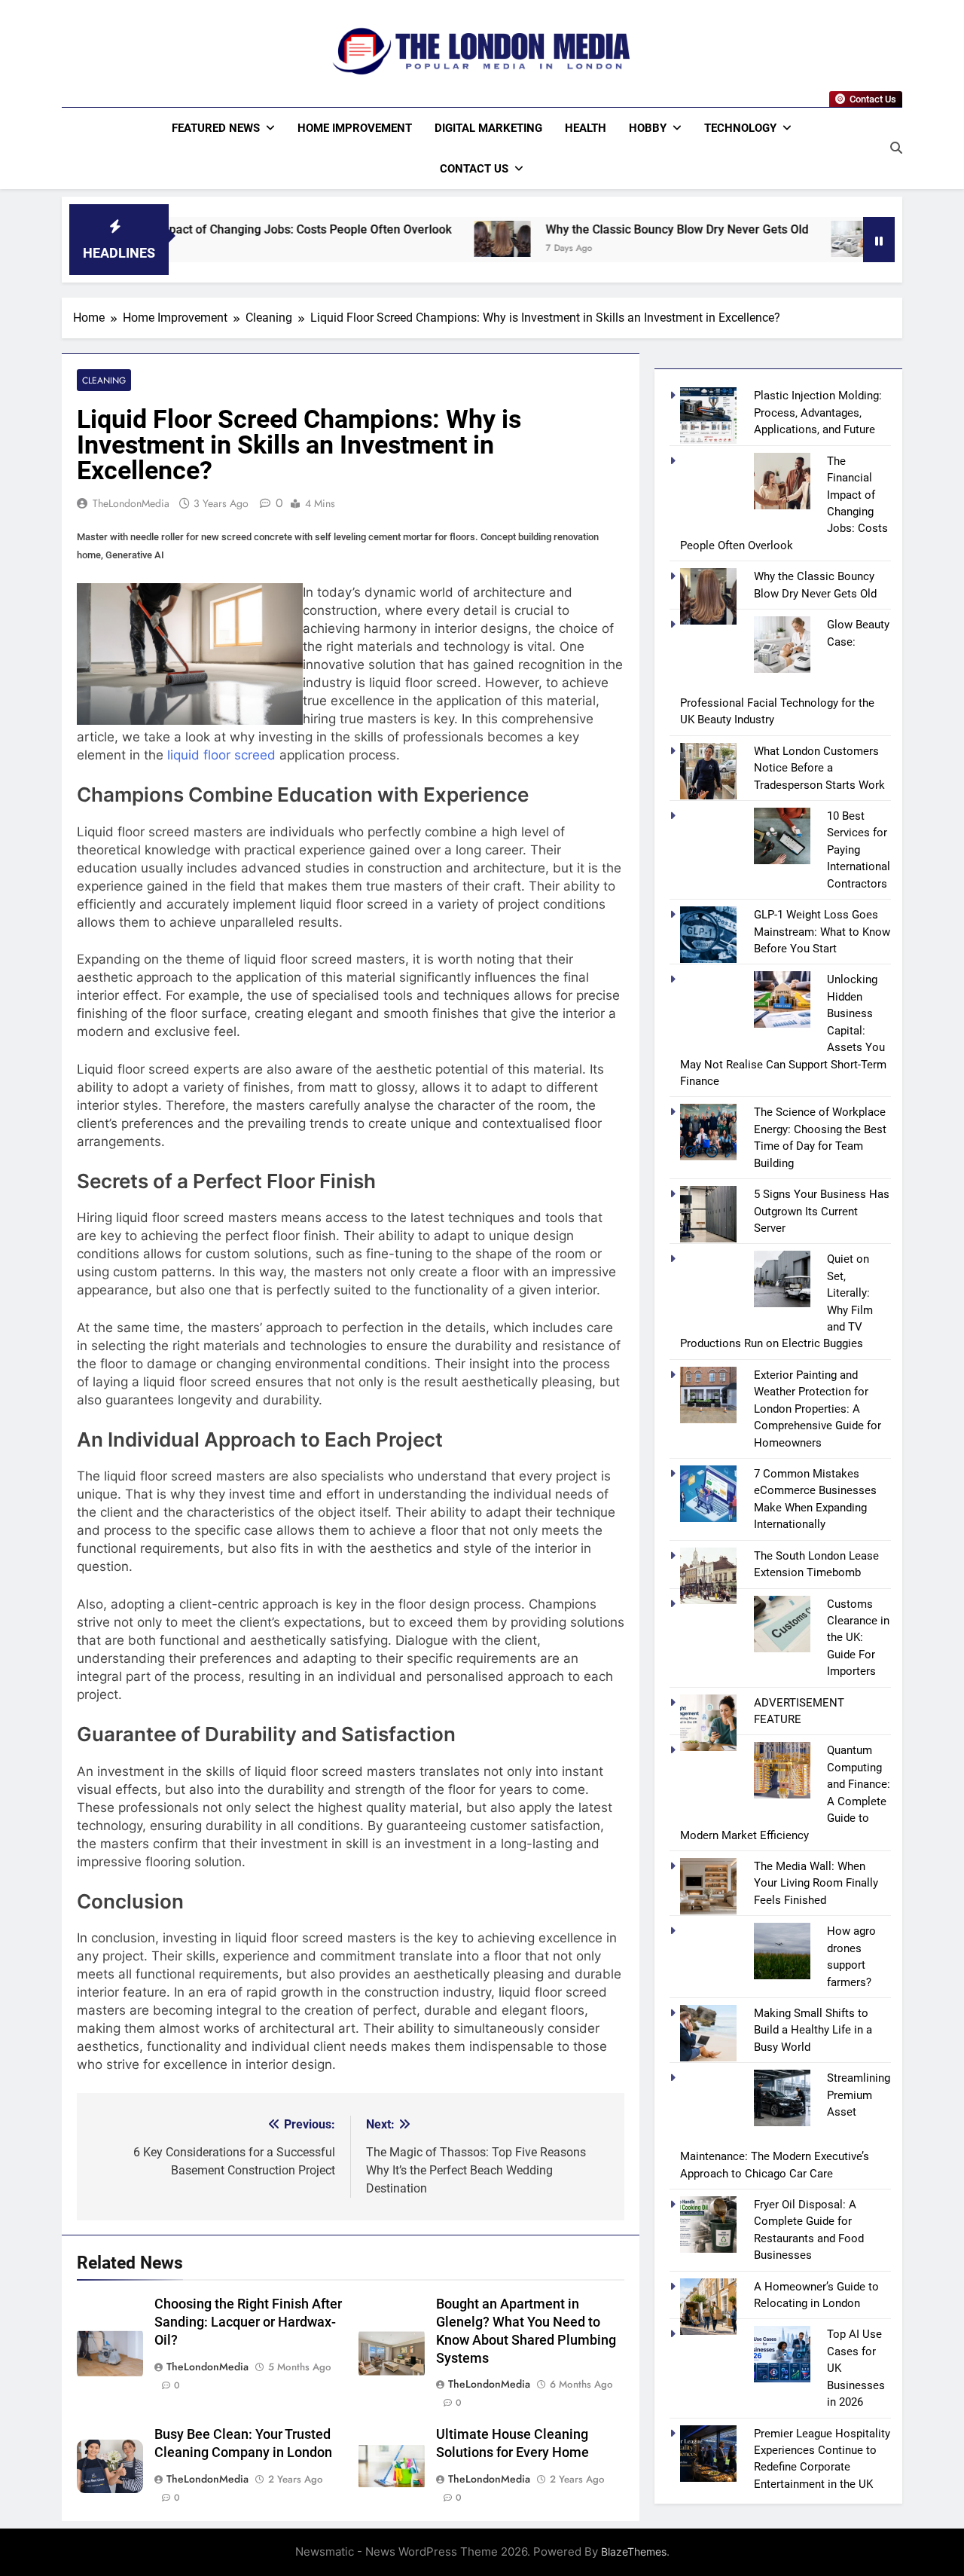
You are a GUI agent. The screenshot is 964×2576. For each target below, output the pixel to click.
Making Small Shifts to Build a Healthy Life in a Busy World (813, 2030)
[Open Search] (896, 148)
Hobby (648, 128)
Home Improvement (355, 128)
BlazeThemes (634, 2552)
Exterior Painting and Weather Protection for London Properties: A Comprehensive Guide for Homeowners (818, 1409)
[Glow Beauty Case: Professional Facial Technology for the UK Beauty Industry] (775, 239)
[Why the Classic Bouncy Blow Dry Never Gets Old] (418, 239)
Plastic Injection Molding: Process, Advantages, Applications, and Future (818, 413)
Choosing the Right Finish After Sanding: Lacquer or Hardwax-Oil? (248, 2322)
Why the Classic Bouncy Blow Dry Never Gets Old (592, 229)
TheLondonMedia (131, 503)
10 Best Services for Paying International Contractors (859, 850)
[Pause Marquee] (879, 240)
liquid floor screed (221, 755)
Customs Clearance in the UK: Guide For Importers (858, 1638)
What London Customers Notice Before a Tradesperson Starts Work (819, 768)
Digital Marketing (488, 128)
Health (586, 128)
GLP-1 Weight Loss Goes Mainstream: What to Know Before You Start (822, 932)
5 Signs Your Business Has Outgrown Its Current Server (822, 1211)
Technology (740, 128)
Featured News (216, 128)
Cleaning (104, 380)
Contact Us (474, 169)
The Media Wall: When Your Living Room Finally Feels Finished (816, 1883)
